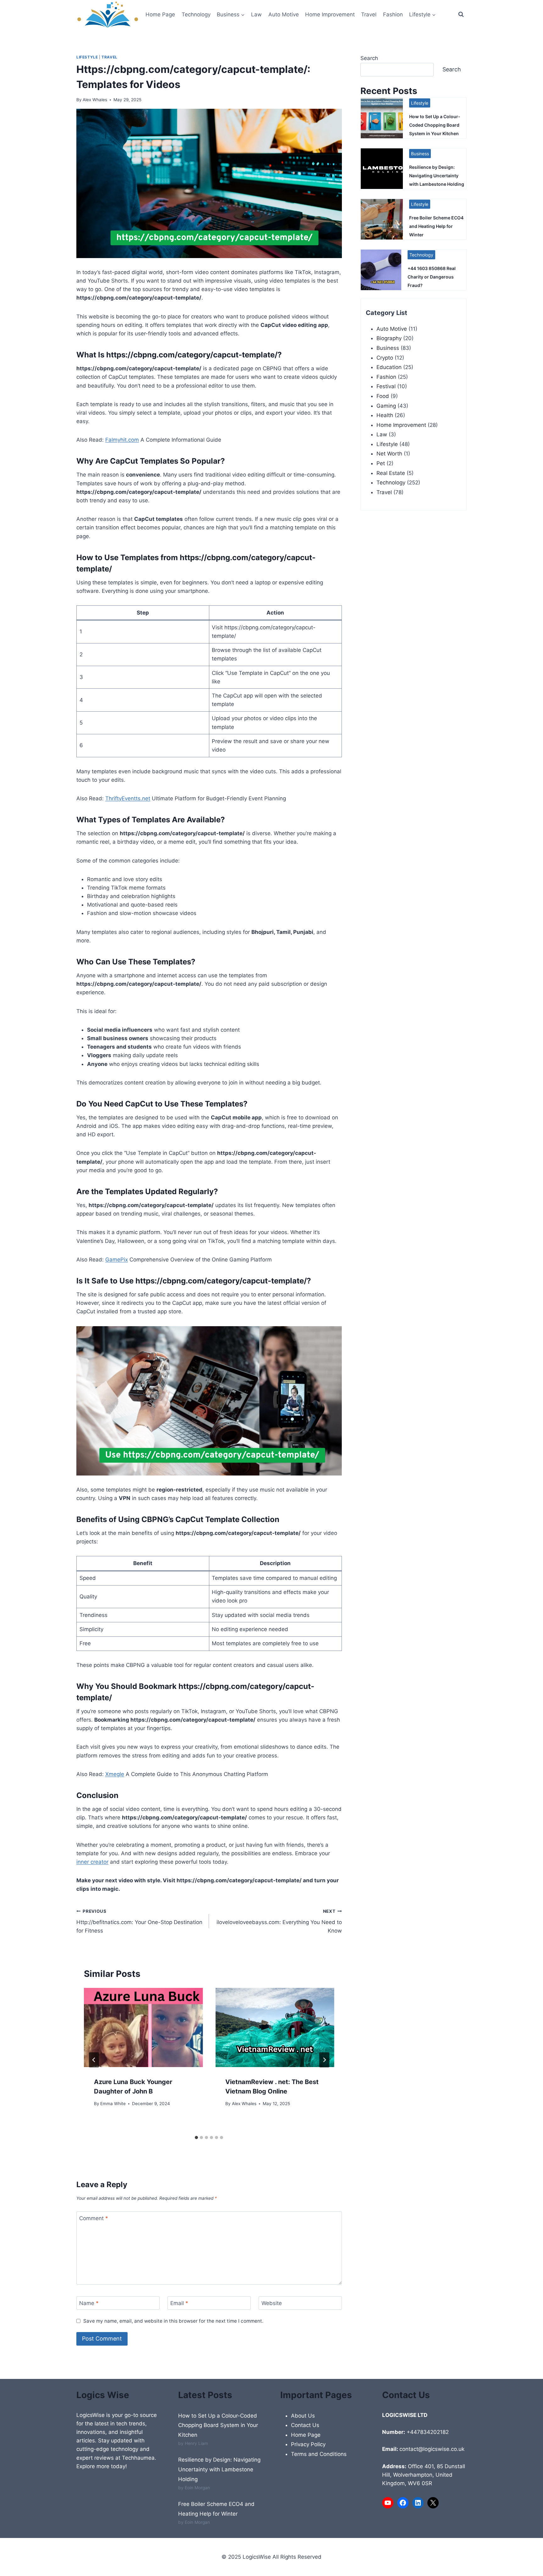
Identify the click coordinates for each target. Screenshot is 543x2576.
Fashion (393, 14)
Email (179, 2303)
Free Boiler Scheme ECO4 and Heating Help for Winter (436, 226)
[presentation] (143, 2027)
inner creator (92, 1862)
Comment (94, 2218)
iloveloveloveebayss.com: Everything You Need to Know (279, 1921)
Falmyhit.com (122, 440)
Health (385, 415)
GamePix (117, 1260)
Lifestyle (87, 57)
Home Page (160, 14)
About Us (303, 2416)
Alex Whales (95, 100)
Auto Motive (284, 14)
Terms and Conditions (319, 2454)
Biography (389, 338)
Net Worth (389, 454)
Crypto (385, 358)
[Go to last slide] (94, 2060)
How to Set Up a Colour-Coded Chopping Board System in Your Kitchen (435, 125)
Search (369, 58)
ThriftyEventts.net (128, 798)
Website (272, 2303)
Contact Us (305, 2425)
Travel (369, 14)
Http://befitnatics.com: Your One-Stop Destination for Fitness (139, 1921)
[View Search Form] (461, 14)
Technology (196, 14)
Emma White (113, 2104)
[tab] (196, 2137)
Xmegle (115, 1774)
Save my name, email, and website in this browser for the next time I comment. (173, 2321)
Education (389, 367)
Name (89, 2303)
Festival (386, 386)
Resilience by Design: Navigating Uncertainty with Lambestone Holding (437, 176)
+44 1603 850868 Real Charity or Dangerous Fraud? (432, 277)
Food (383, 396)
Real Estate (391, 473)
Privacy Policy (308, 2444)
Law (256, 14)
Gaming (386, 406)
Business (420, 154)
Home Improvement (330, 14)
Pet (381, 463)
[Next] (324, 2060)
